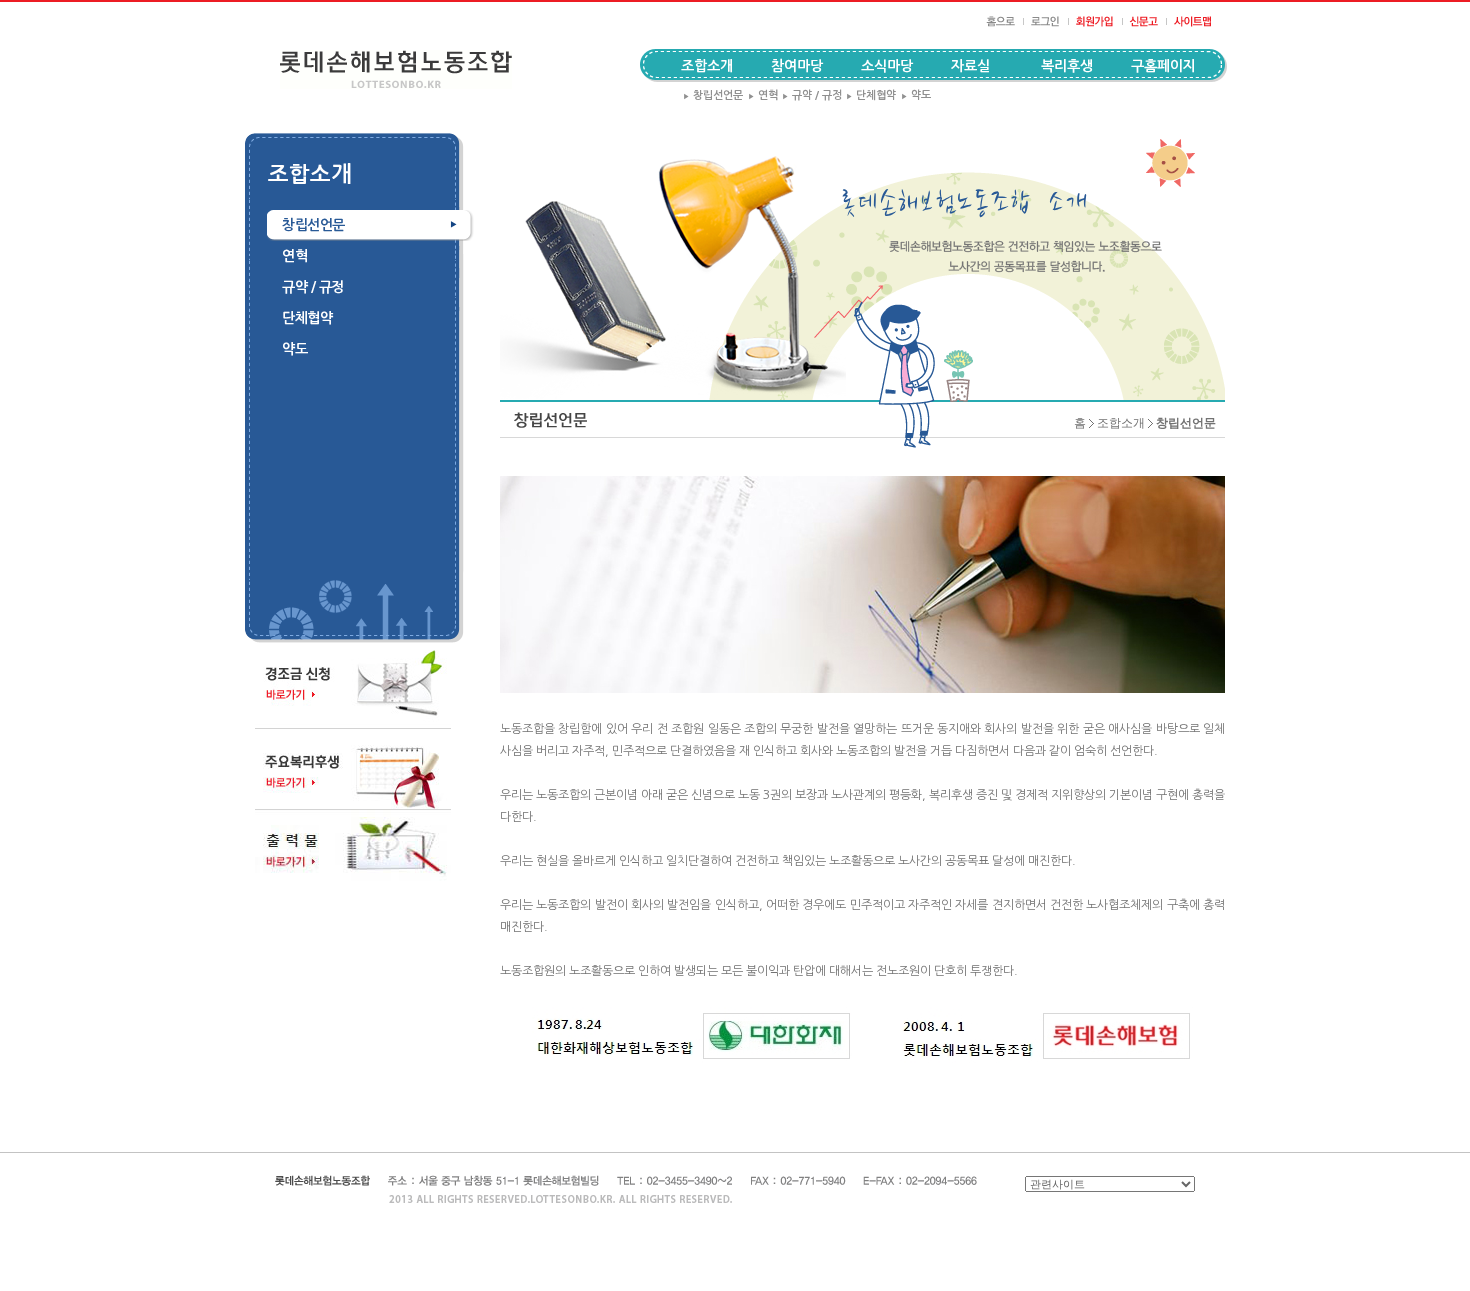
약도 (916, 95)
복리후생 (1067, 66)
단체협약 (871, 95)
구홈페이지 (1163, 66)
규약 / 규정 (812, 95)
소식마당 (887, 66)
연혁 (763, 95)
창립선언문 (713, 95)
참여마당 (797, 66)
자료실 (970, 66)
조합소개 (1121, 423)
